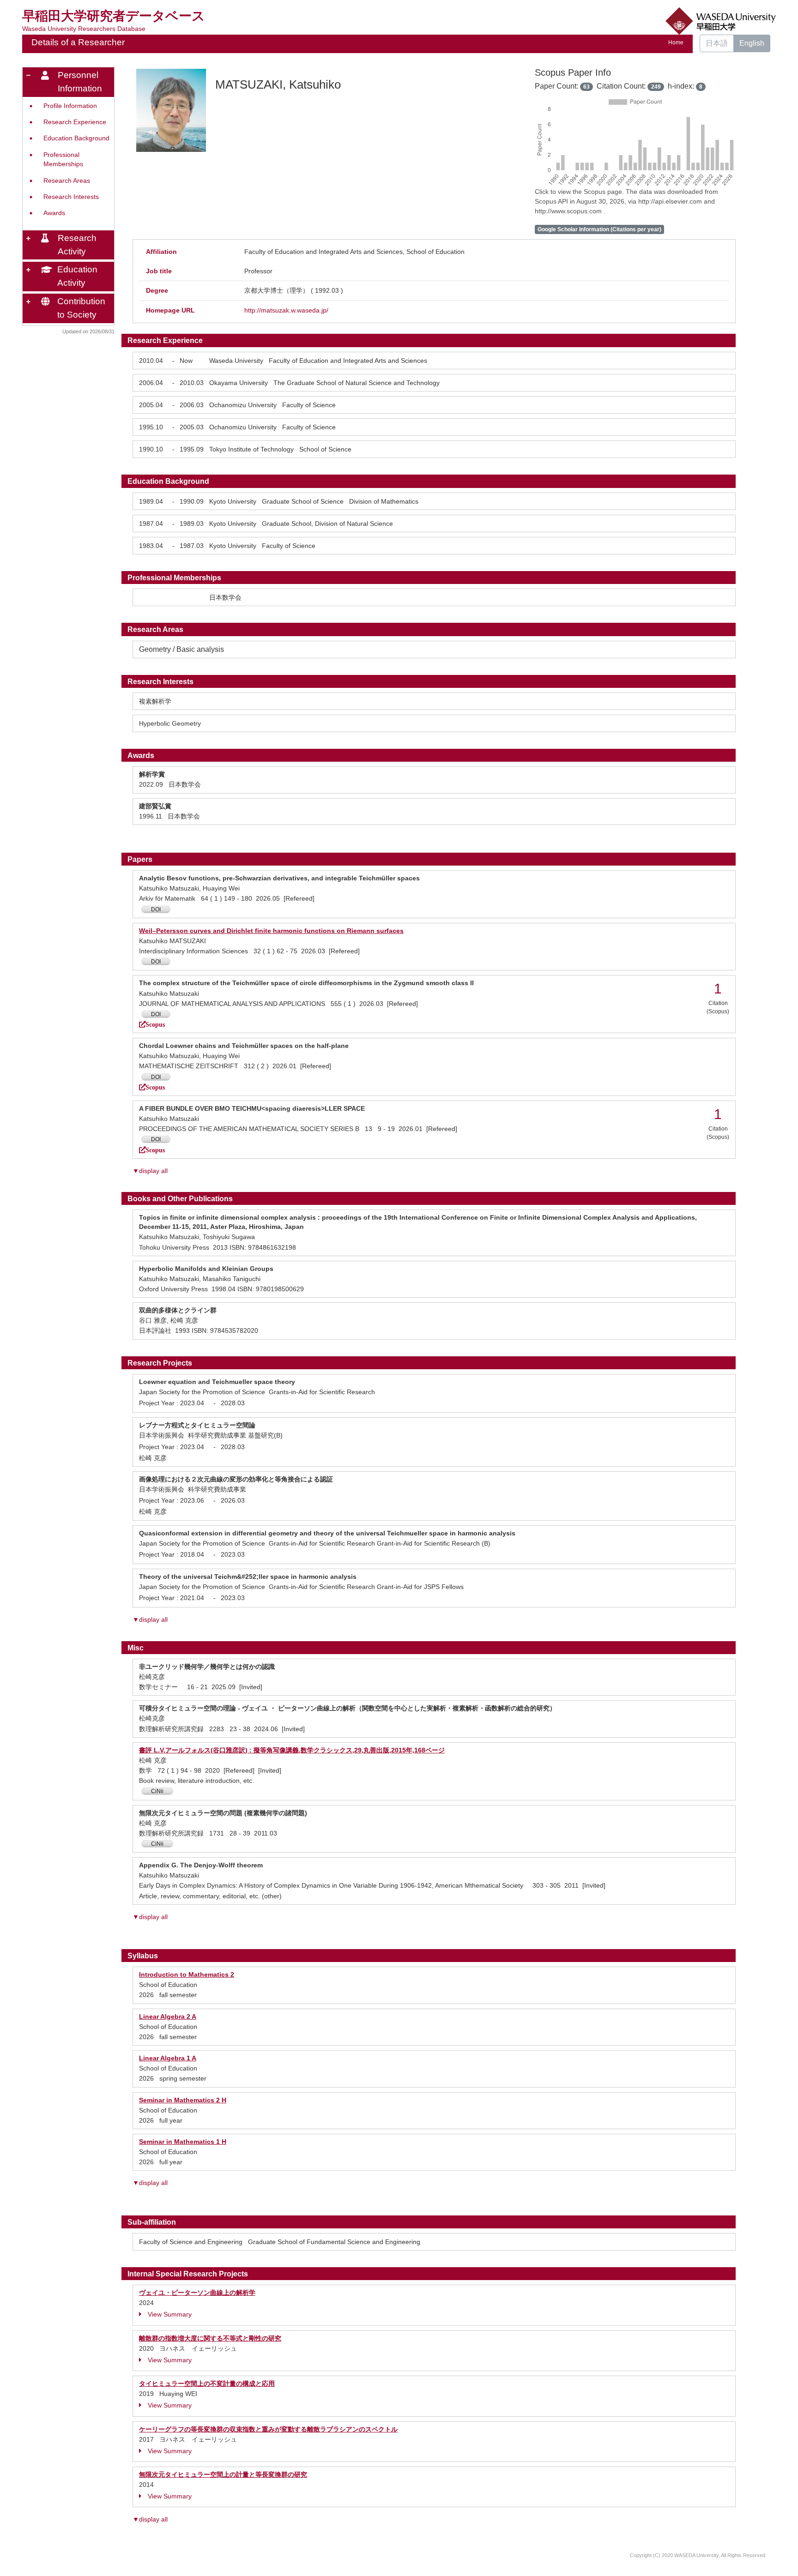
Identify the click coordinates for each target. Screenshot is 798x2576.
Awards (54, 213)
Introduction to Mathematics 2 (187, 1974)
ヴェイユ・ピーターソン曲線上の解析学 (197, 2293)
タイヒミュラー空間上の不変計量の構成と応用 (207, 2383)
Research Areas (67, 181)
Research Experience (75, 122)
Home (676, 42)
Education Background (76, 138)
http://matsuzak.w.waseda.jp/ (286, 310)
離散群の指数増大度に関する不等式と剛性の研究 (210, 2338)
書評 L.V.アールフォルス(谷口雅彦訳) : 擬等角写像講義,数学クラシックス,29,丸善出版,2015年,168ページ (292, 1750)
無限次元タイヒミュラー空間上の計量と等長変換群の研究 (223, 2474)
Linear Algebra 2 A (168, 2016)
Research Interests (71, 197)
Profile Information (70, 106)
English (752, 43)
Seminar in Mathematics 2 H (183, 2100)
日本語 (717, 43)
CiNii (157, 1791)
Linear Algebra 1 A (168, 2058)
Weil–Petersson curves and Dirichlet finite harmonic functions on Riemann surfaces (271, 931)
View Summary (170, 2314)
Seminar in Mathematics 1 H (183, 2142)
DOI (156, 909)
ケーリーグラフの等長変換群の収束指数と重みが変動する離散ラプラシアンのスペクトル (268, 2429)
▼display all (150, 1171)
